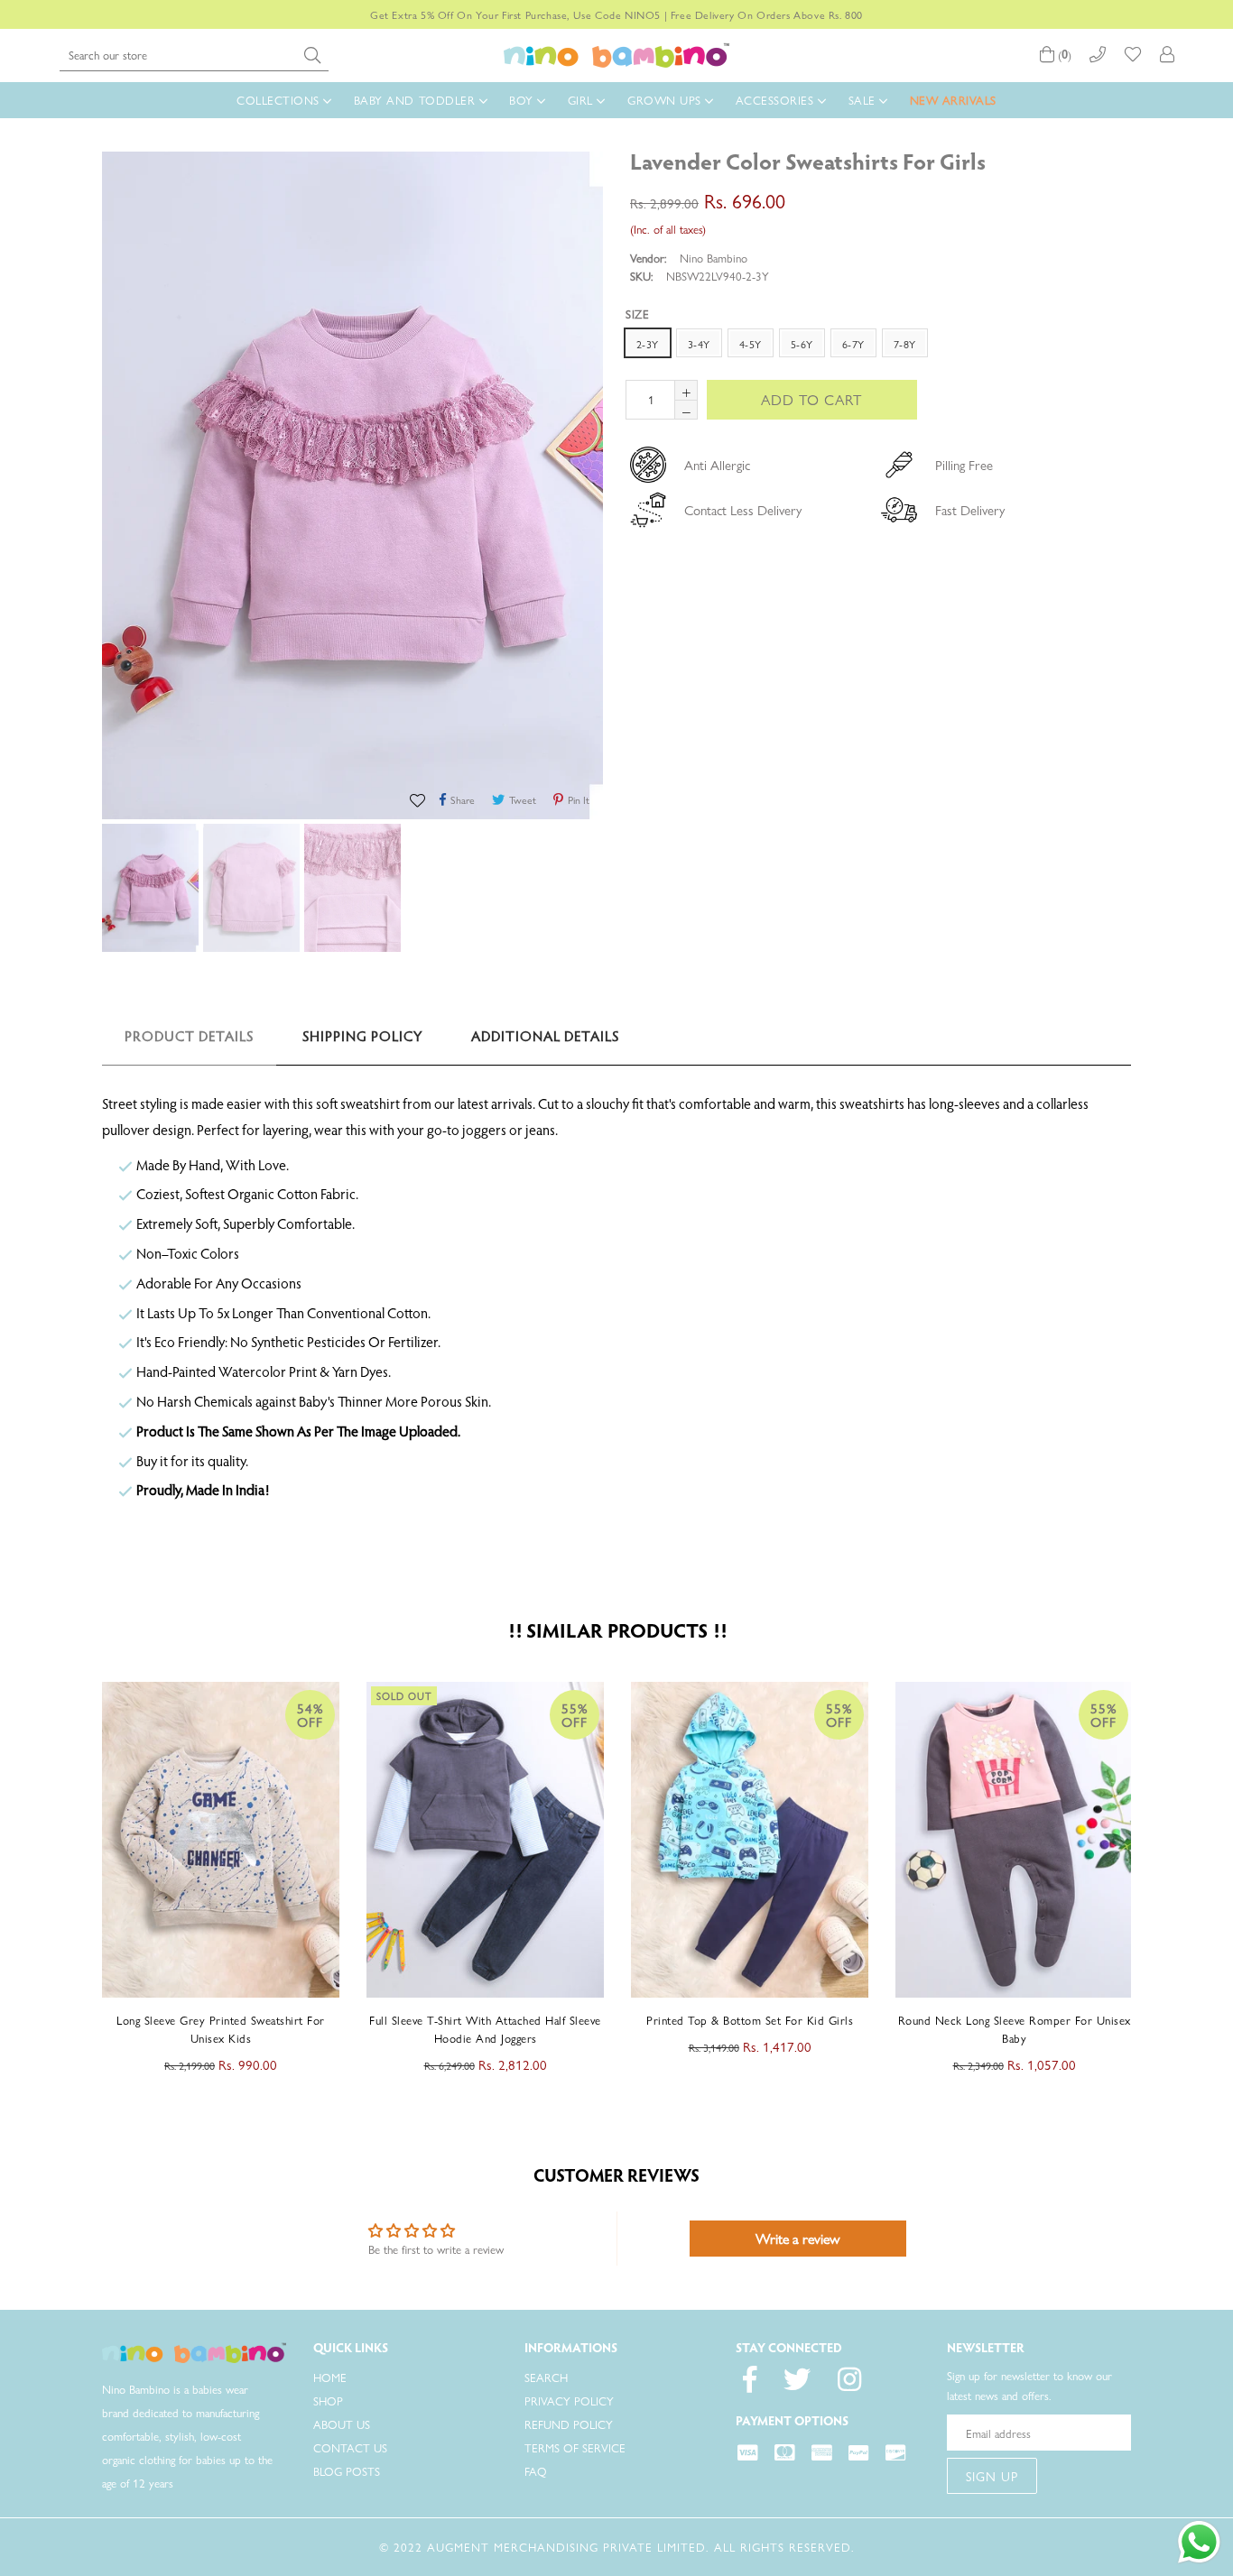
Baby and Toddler (417, 100)
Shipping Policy (362, 1038)
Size (637, 314)
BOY (523, 100)
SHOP (328, 2401)
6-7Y (853, 344)
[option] (148, 891)
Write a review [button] (797, 2238)
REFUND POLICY (569, 2424)
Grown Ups (666, 100)
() (1063, 55)
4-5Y (751, 344)
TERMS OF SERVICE (575, 2447)
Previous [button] (84, 1872)
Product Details (189, 1038)
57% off (1104, 1714)
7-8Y (905, 344)
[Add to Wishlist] (420, 799)
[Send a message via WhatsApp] (1199, 2542)
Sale (864, 100)
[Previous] (1104, 161)
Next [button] (1149, 1872)
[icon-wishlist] (1133, 55)
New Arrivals (953, 100)
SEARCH (546, 2377)
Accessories (777, 100)
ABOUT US (342, 2424)
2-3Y (648, 344)
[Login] (1167, 55)
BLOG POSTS (347, 2471)
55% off (311, 1714)
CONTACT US (350, 2447)
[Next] (1122, 161)
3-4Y (699, 344)
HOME (330, 2377)
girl (583, 100)
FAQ (536, 2471)
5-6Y (802, 344)
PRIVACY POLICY (569, 2401)
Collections (280, 100)
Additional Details (545, 1038)
